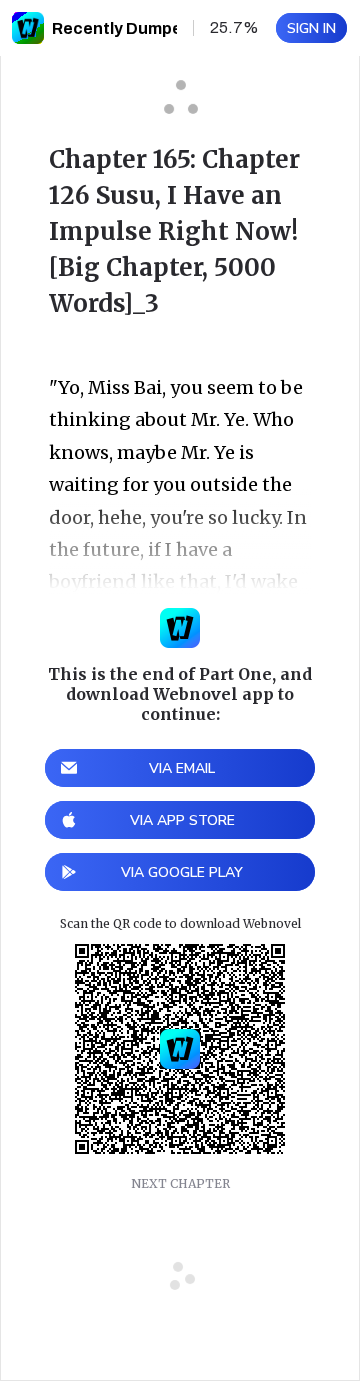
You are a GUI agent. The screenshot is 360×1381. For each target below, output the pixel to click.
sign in (311, 28)
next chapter (180, 1183)
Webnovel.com (28, 28)
